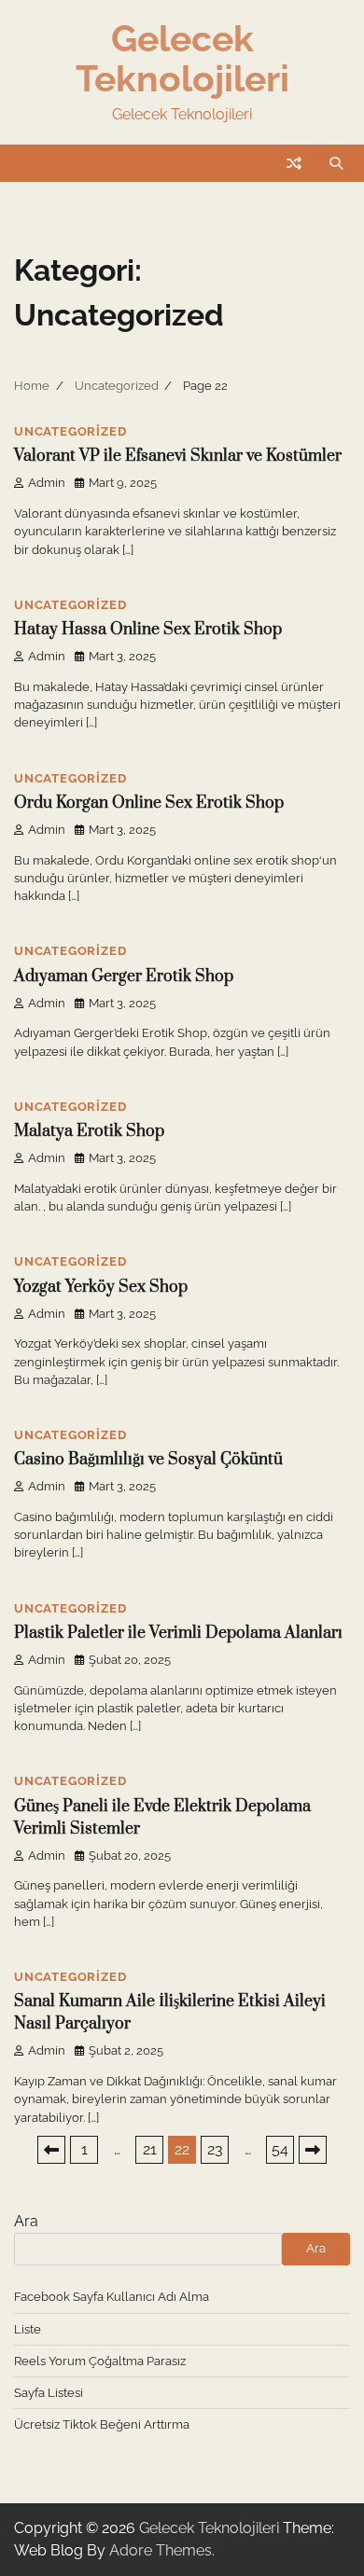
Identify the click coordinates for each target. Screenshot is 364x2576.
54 (280, 2149)
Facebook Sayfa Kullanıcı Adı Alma (112, 2297)
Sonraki (313, 2150)
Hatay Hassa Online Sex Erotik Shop (148, 630)
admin (47, 483)
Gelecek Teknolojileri (182, 58)
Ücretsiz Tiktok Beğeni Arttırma (102, 2424)
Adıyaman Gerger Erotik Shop (124, 976)
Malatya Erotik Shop (89, 1131)
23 (215, 2149)
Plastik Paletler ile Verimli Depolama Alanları (178, 1633)
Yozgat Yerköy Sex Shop (101, 1287)
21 (150, 2149)
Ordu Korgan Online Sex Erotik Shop (149, 803)
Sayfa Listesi (49, 2393)
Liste (28, 2329)
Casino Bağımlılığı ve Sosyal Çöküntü (148, 1460)
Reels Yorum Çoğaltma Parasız (100, 2361)
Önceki (51, 2150)
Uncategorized (70, 431)
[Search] (336, 163)
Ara (26, 2221)
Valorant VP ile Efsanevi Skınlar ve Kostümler (178, 456)
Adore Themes (161, 2550)
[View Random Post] (294, 163)
